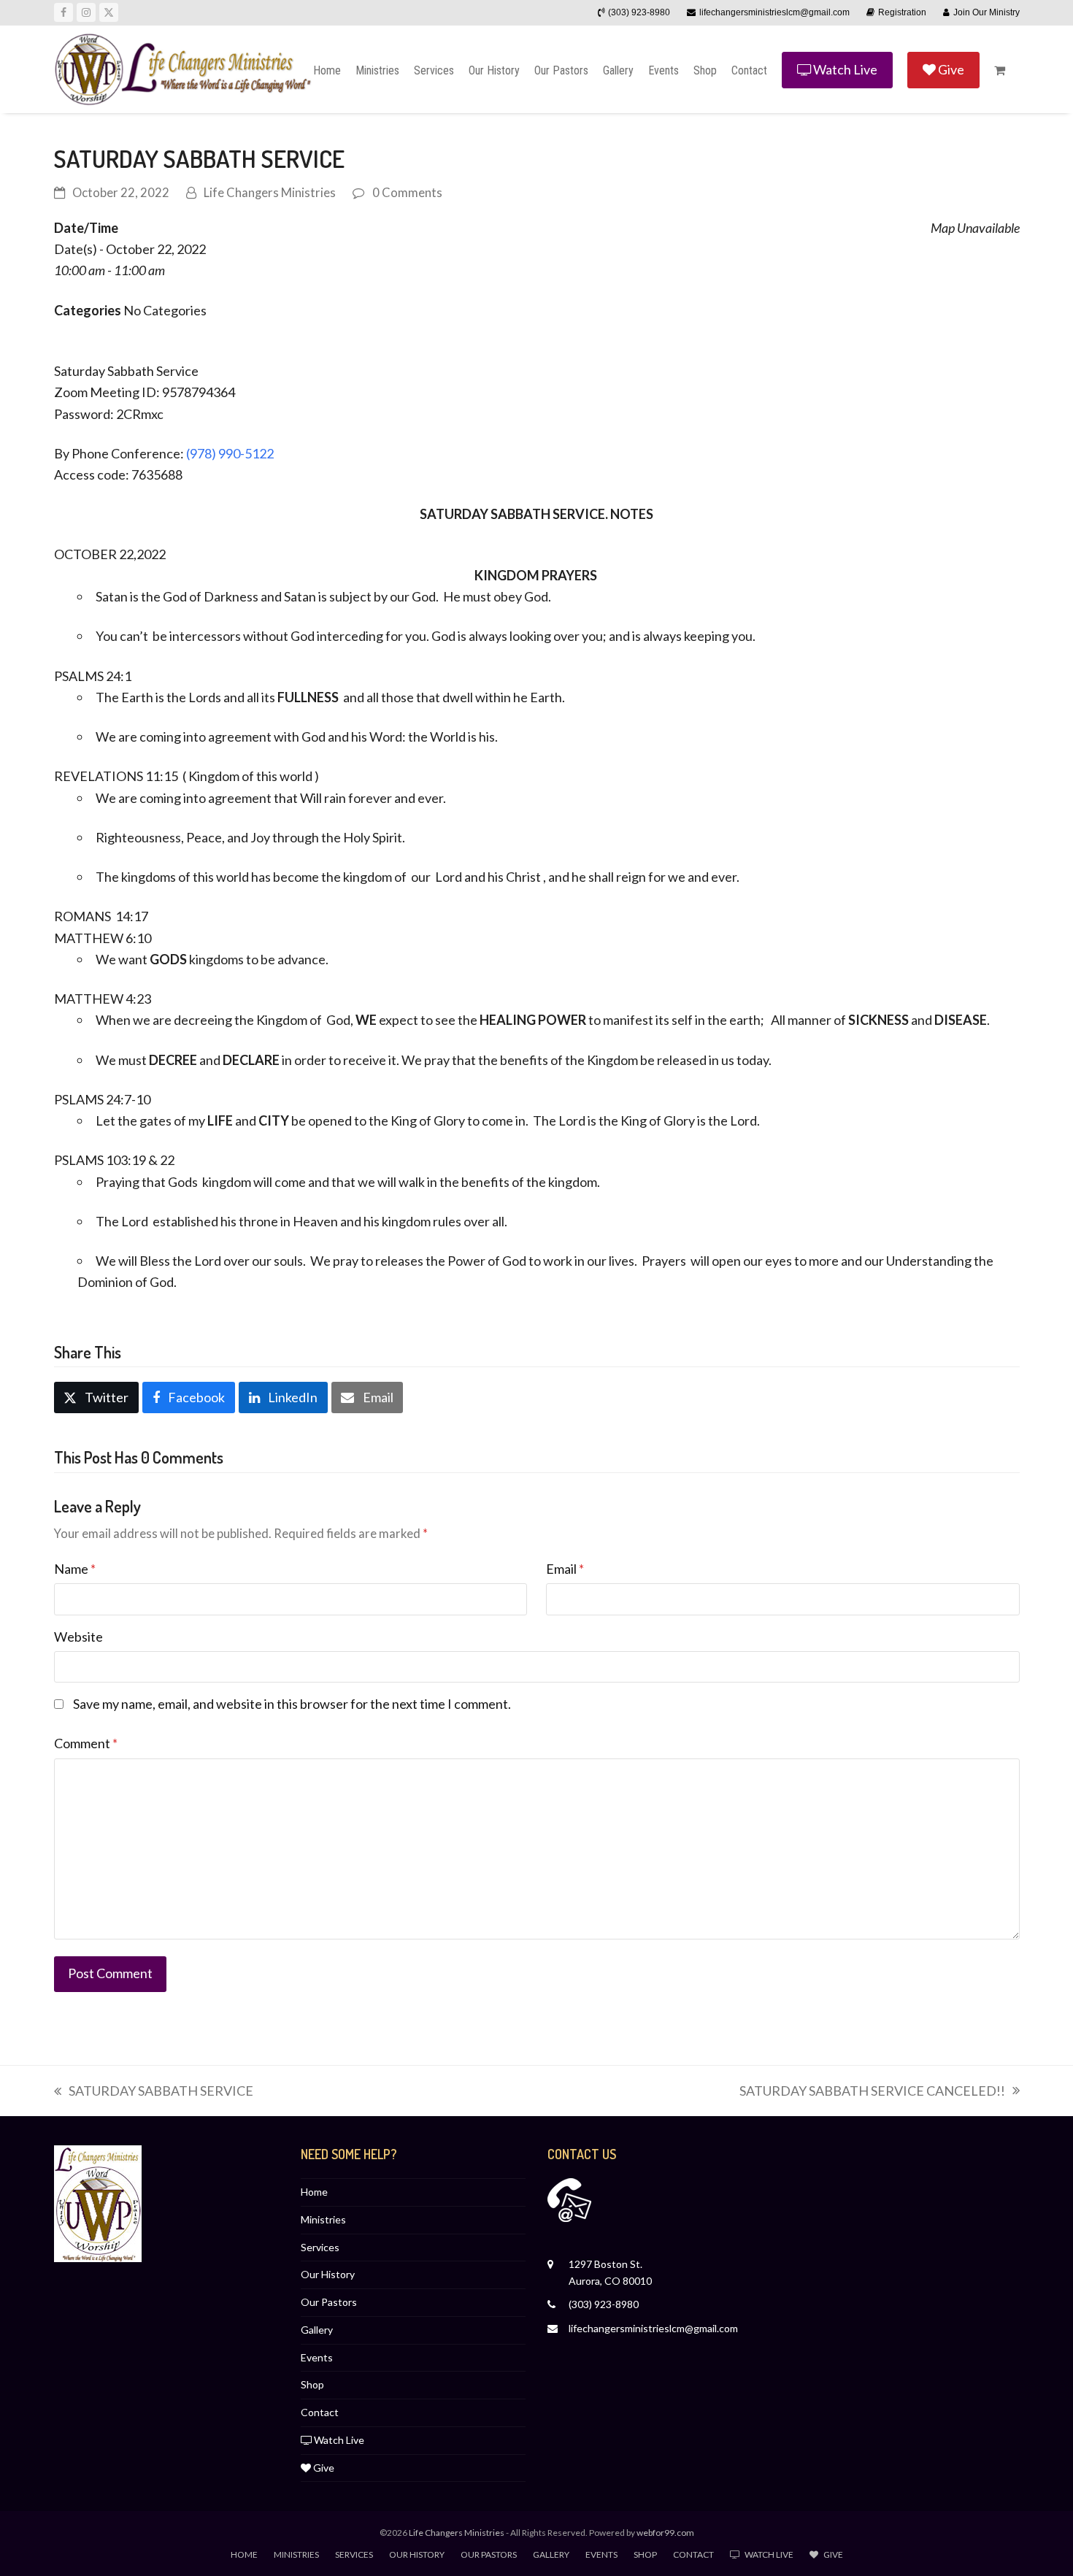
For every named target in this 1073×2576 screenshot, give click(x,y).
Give (323, 2468)
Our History (328, 2274)
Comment (86, 1743)
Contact (320, 2412)
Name (75, 1569)
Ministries (323, 2219)
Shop (312, 2384)
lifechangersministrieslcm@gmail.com (653, 2328)
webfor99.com (665, 2533)
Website (78, 1637)
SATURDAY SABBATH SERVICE (154, 2092)
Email (565, 1569)
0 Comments (407, 193)
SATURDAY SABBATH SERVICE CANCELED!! (872, 2092)
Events (317, 2357)
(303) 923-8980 (604, 2304)
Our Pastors (329, 2302)
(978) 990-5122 (230, 453)
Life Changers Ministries (270, 193)
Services (320, 2247)
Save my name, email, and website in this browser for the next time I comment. (292, 1704)
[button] (1000, 69)
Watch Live (338, 2440)
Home (314, 2192)
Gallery (317, 2330)
